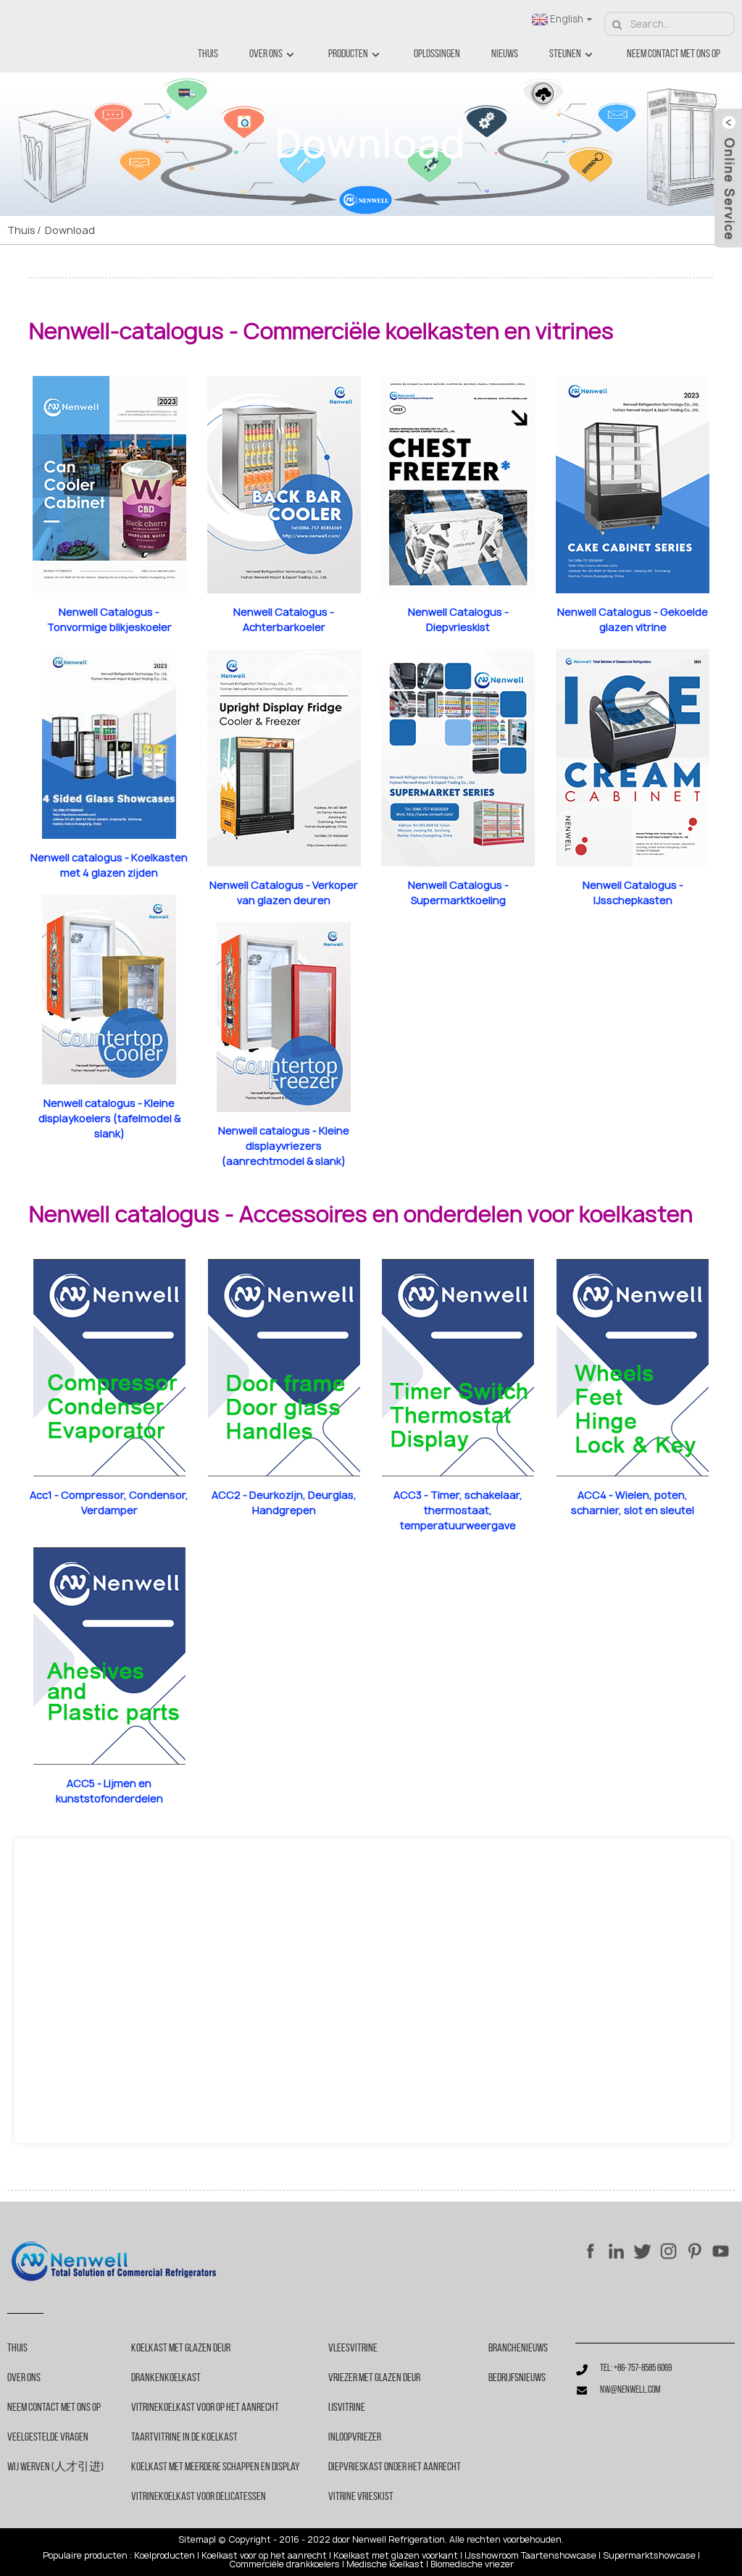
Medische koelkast (385, 2564)
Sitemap (196, 2540)
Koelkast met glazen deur (181, 2349)
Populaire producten (85, 2556)
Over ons (266, 54)
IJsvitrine (347, 2408)
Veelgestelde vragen (48, 2438)
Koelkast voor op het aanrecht (264, 2556)
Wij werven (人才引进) (55, 2467)
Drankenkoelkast (166, 2378)
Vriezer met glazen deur (374, 2378)
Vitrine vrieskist (361, 2497)
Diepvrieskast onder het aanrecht (395, 2467)
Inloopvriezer (355, 2438)
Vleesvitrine (353, 2349)
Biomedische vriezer (472, 2564)
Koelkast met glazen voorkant (396, 2556)
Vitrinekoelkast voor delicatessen (199, 2497)
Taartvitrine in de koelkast (184, 2438)
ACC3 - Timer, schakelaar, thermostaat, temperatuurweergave (458, 1510)
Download (70, 230)
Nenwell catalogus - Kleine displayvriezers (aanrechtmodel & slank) (284, 1146)
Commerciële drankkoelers (284, 2564)
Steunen (565, 54)
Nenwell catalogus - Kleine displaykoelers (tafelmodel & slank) (109, 1118)
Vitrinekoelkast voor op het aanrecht (205, 2408)
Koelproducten (164, 2556)
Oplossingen (437, 54)
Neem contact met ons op (674, 54)
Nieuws (505, 54)
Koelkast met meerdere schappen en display (216, 2467)
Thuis (208, 54)
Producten (348, 54)
